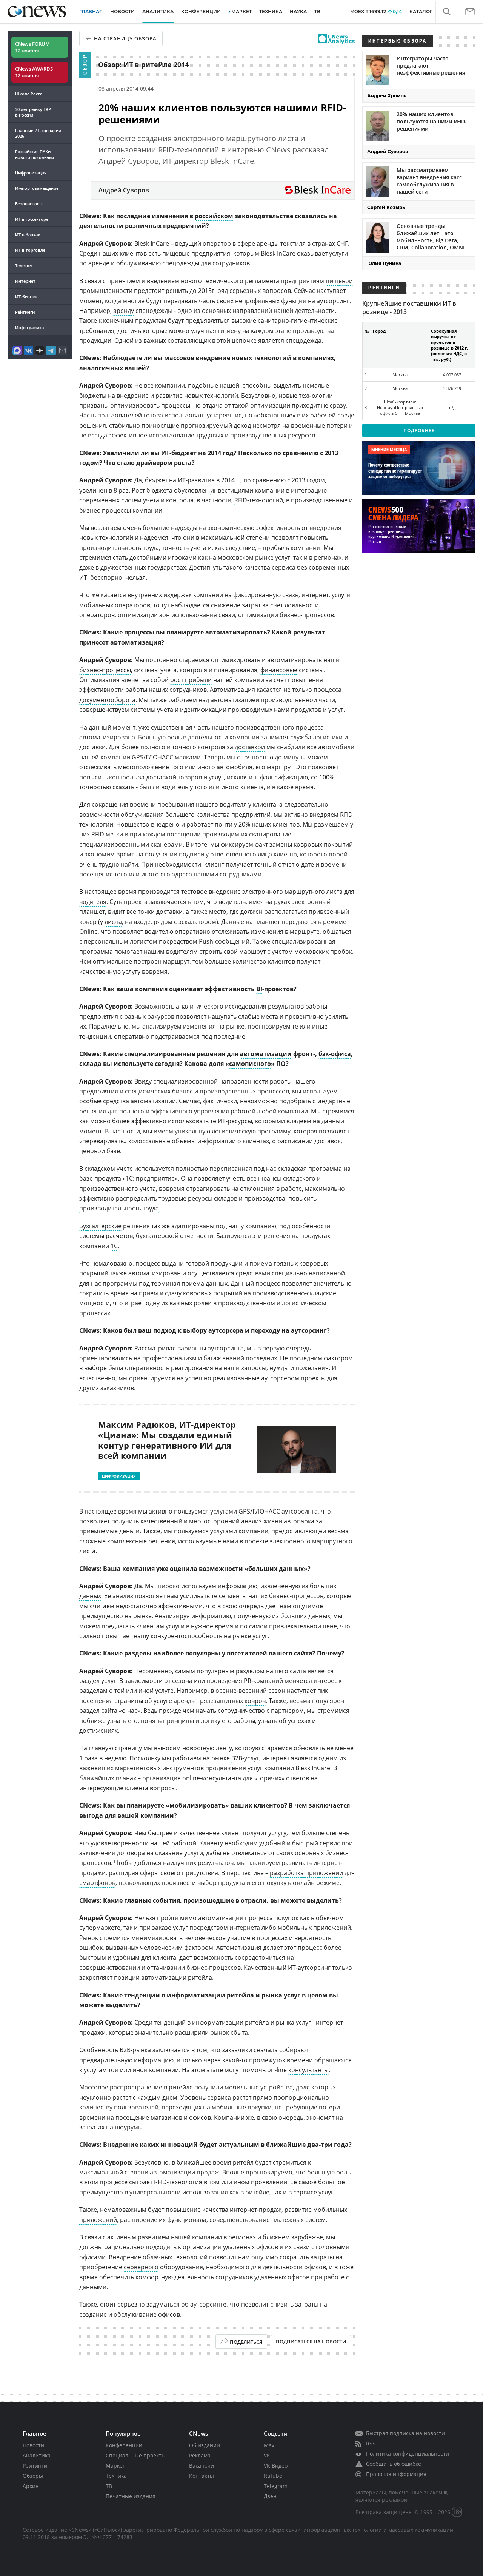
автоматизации (266, 1054)
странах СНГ (330, 243)
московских (311, 952)
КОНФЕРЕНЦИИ (201, 12)
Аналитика (158, 12)
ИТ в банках (28, 235)
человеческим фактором (177, 1948)
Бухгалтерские (100, 1226)
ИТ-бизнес (26, 296)
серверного (141, 2267)
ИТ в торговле (30, 250)
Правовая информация (396, 2474)
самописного (250, 1064)
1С (114, 1246)
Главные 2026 (38, 133)
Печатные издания (131, 2496)
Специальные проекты (136, 2455)
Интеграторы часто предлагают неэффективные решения (431, 65)
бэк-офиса (335, 1054)
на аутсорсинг (304, 1330)
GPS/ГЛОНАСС (259, 1511)
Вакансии (202, 2466)
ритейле (181, 2087)
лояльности (302, 605)
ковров (255, 1701)
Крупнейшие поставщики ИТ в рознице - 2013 (409, 308)
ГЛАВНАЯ (91, 12)
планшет (92, 912)
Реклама (200, 2455)
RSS (371, 2443)
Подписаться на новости (311, 2342)
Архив (31, 2486)
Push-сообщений (224, 941)
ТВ (317, 12)
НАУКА (298, 12)
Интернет (25, 281)
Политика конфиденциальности (408, 2454)
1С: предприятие (150, 1178)
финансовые (279, 670)
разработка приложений (306, 1873)
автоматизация (136, 642)
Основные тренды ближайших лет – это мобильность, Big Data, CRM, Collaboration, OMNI (431, 237)
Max (269, 2445)
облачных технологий (175, 2257)
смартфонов (97, 1883)
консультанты (308, 2070)
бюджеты (93, 396)
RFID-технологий (259, 500)
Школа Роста (29, 94)
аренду (124, 311)
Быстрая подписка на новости (405, 2433)
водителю (159, 932)
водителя (93, 902)
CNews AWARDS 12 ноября (34, 72)
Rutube (273, 2476)
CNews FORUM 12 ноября (32, 47)
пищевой (339, 281)
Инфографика (29, 327)
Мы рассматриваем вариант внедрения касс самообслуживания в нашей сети (429, 181)
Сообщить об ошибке (394, 2464)
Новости (33, 2445)
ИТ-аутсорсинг (309, 1968)
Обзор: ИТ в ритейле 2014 (143, 65)
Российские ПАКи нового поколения (35, 154)
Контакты (202, 2476)
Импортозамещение (37, 188)
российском (214, 216)
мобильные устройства (259, 2087)
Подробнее (419, 430)
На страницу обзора (125, 38)
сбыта (239, 2032)
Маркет (115, 2466)
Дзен (270, 2496)
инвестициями (232, 490)
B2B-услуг (245, 1758)
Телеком (24, 266)
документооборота (107, 700)
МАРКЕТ (241, 12)
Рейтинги (25, 312)
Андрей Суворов (105, 243)
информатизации (218, 2022)
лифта (113, 922)
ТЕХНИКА (271, 12)
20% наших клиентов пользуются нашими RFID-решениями (432, 121)
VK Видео (276, 2466)
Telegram (276, 2486)
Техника (116, 2476)
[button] (447, 12)
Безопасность (29, 204)
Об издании (205, 2445)
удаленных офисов (282, 2277)
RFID (346, 815)
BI (259, 989)
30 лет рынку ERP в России (33, 112)
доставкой (250, 747)
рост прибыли (191, 680)
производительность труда (119, 1208)
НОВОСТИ (122, 12)
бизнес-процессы (105, 670)
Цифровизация (31, 173)
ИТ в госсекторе (32, 219)
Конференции (124, 2445)
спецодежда (304, 340)
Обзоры (33, 2476)
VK (267, 2455)
